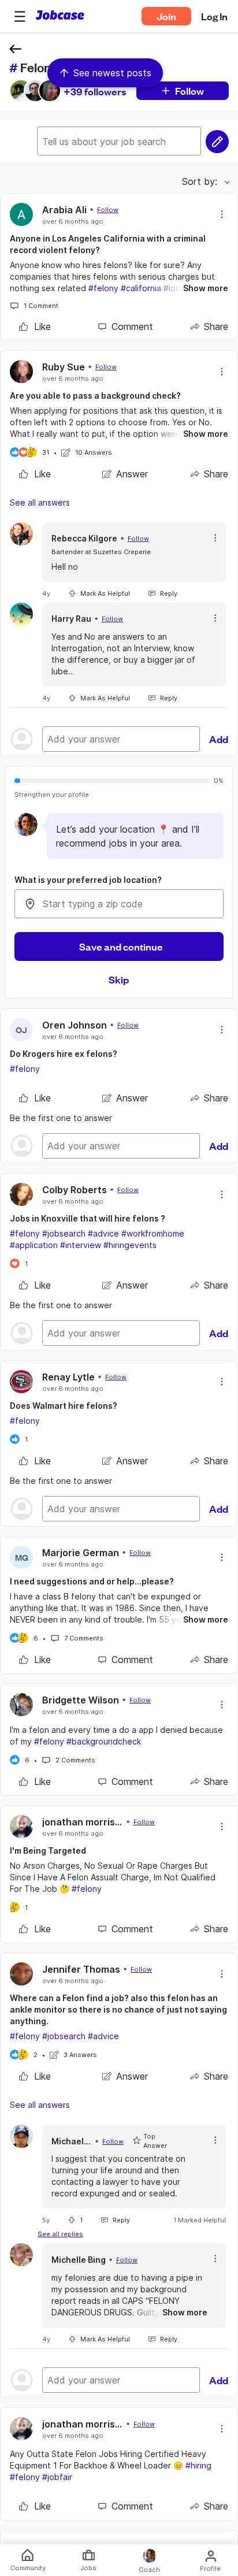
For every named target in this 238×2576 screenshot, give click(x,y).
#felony (103, 288)
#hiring (198, 2465)
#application (34, 1245)
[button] (20, 16)
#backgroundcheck (104, 1741)
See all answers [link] (40, 502)
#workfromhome (153, 1233)
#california (141, 288)
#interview (81, 1245)
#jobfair (57, 2477)
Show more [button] (206, 288)
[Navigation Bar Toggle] (20, 16)
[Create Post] (217, 142)
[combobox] (119, 904)
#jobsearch (64, 1233)
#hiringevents (130, 1245)
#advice (103, 1233)
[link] (35, 326)
